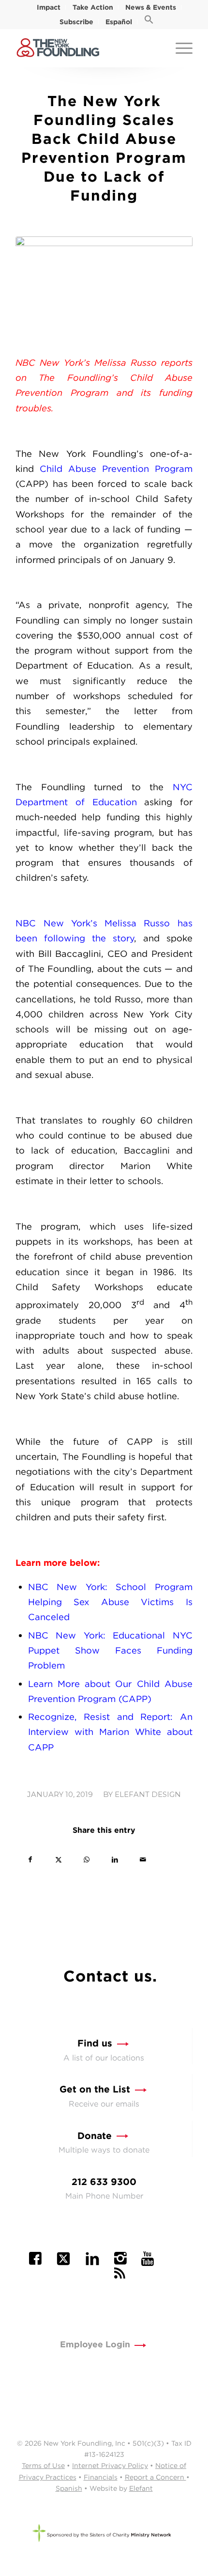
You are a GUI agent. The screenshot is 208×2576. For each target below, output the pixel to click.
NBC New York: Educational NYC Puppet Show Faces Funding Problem (110, 1650)
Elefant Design (148, 1795)
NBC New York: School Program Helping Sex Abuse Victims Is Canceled (110, 1602)
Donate (95, 2136)
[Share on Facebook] (30, 1860)
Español (119, 22)
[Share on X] (58, 1860)
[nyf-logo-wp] (86, 48)
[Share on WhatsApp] (86, 1860)
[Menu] (179, 48)
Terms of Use (43, 2466)
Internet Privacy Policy (110, 2466)
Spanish (69, 2488)
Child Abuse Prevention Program (116, 468)
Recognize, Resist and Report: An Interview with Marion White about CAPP (110, 1732)
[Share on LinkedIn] (114, 1860)
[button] (149, 22)
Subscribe (76, 22)
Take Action (93, 7)
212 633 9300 (104, 2182)
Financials (101, 2477)
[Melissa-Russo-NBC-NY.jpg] (104, 289)
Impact (49, 7)
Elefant (141, 2488)
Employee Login (95, 2344)
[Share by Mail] (143, 1860)
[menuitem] (49, 7)
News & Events (151, 7)
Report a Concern (156, 2477)
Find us (95, 2043)
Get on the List (95, 2089)
